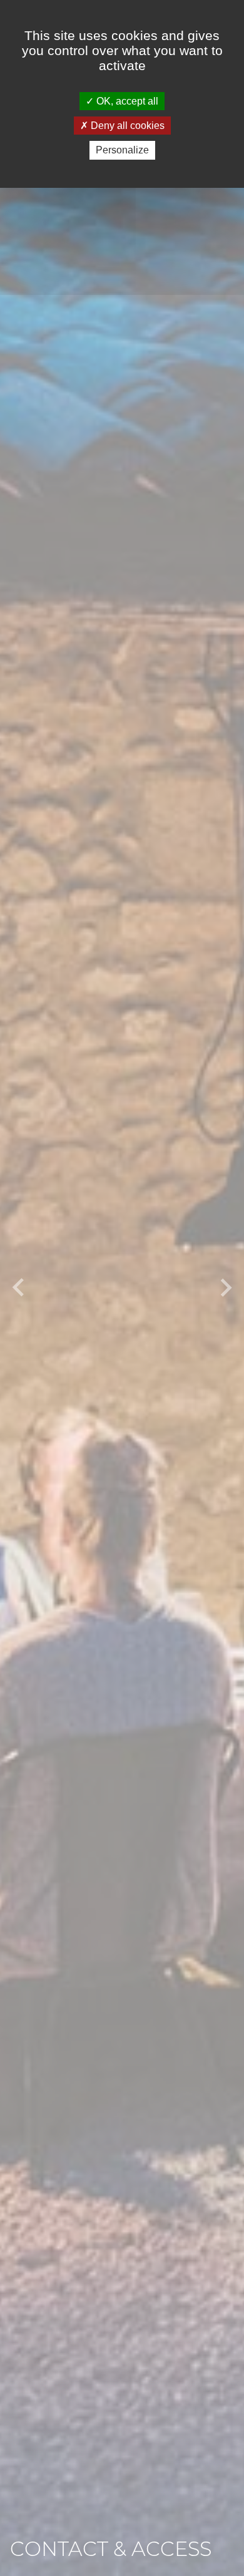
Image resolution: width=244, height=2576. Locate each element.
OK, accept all (126, 101)
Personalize (122, 150)
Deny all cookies (126, 126)
